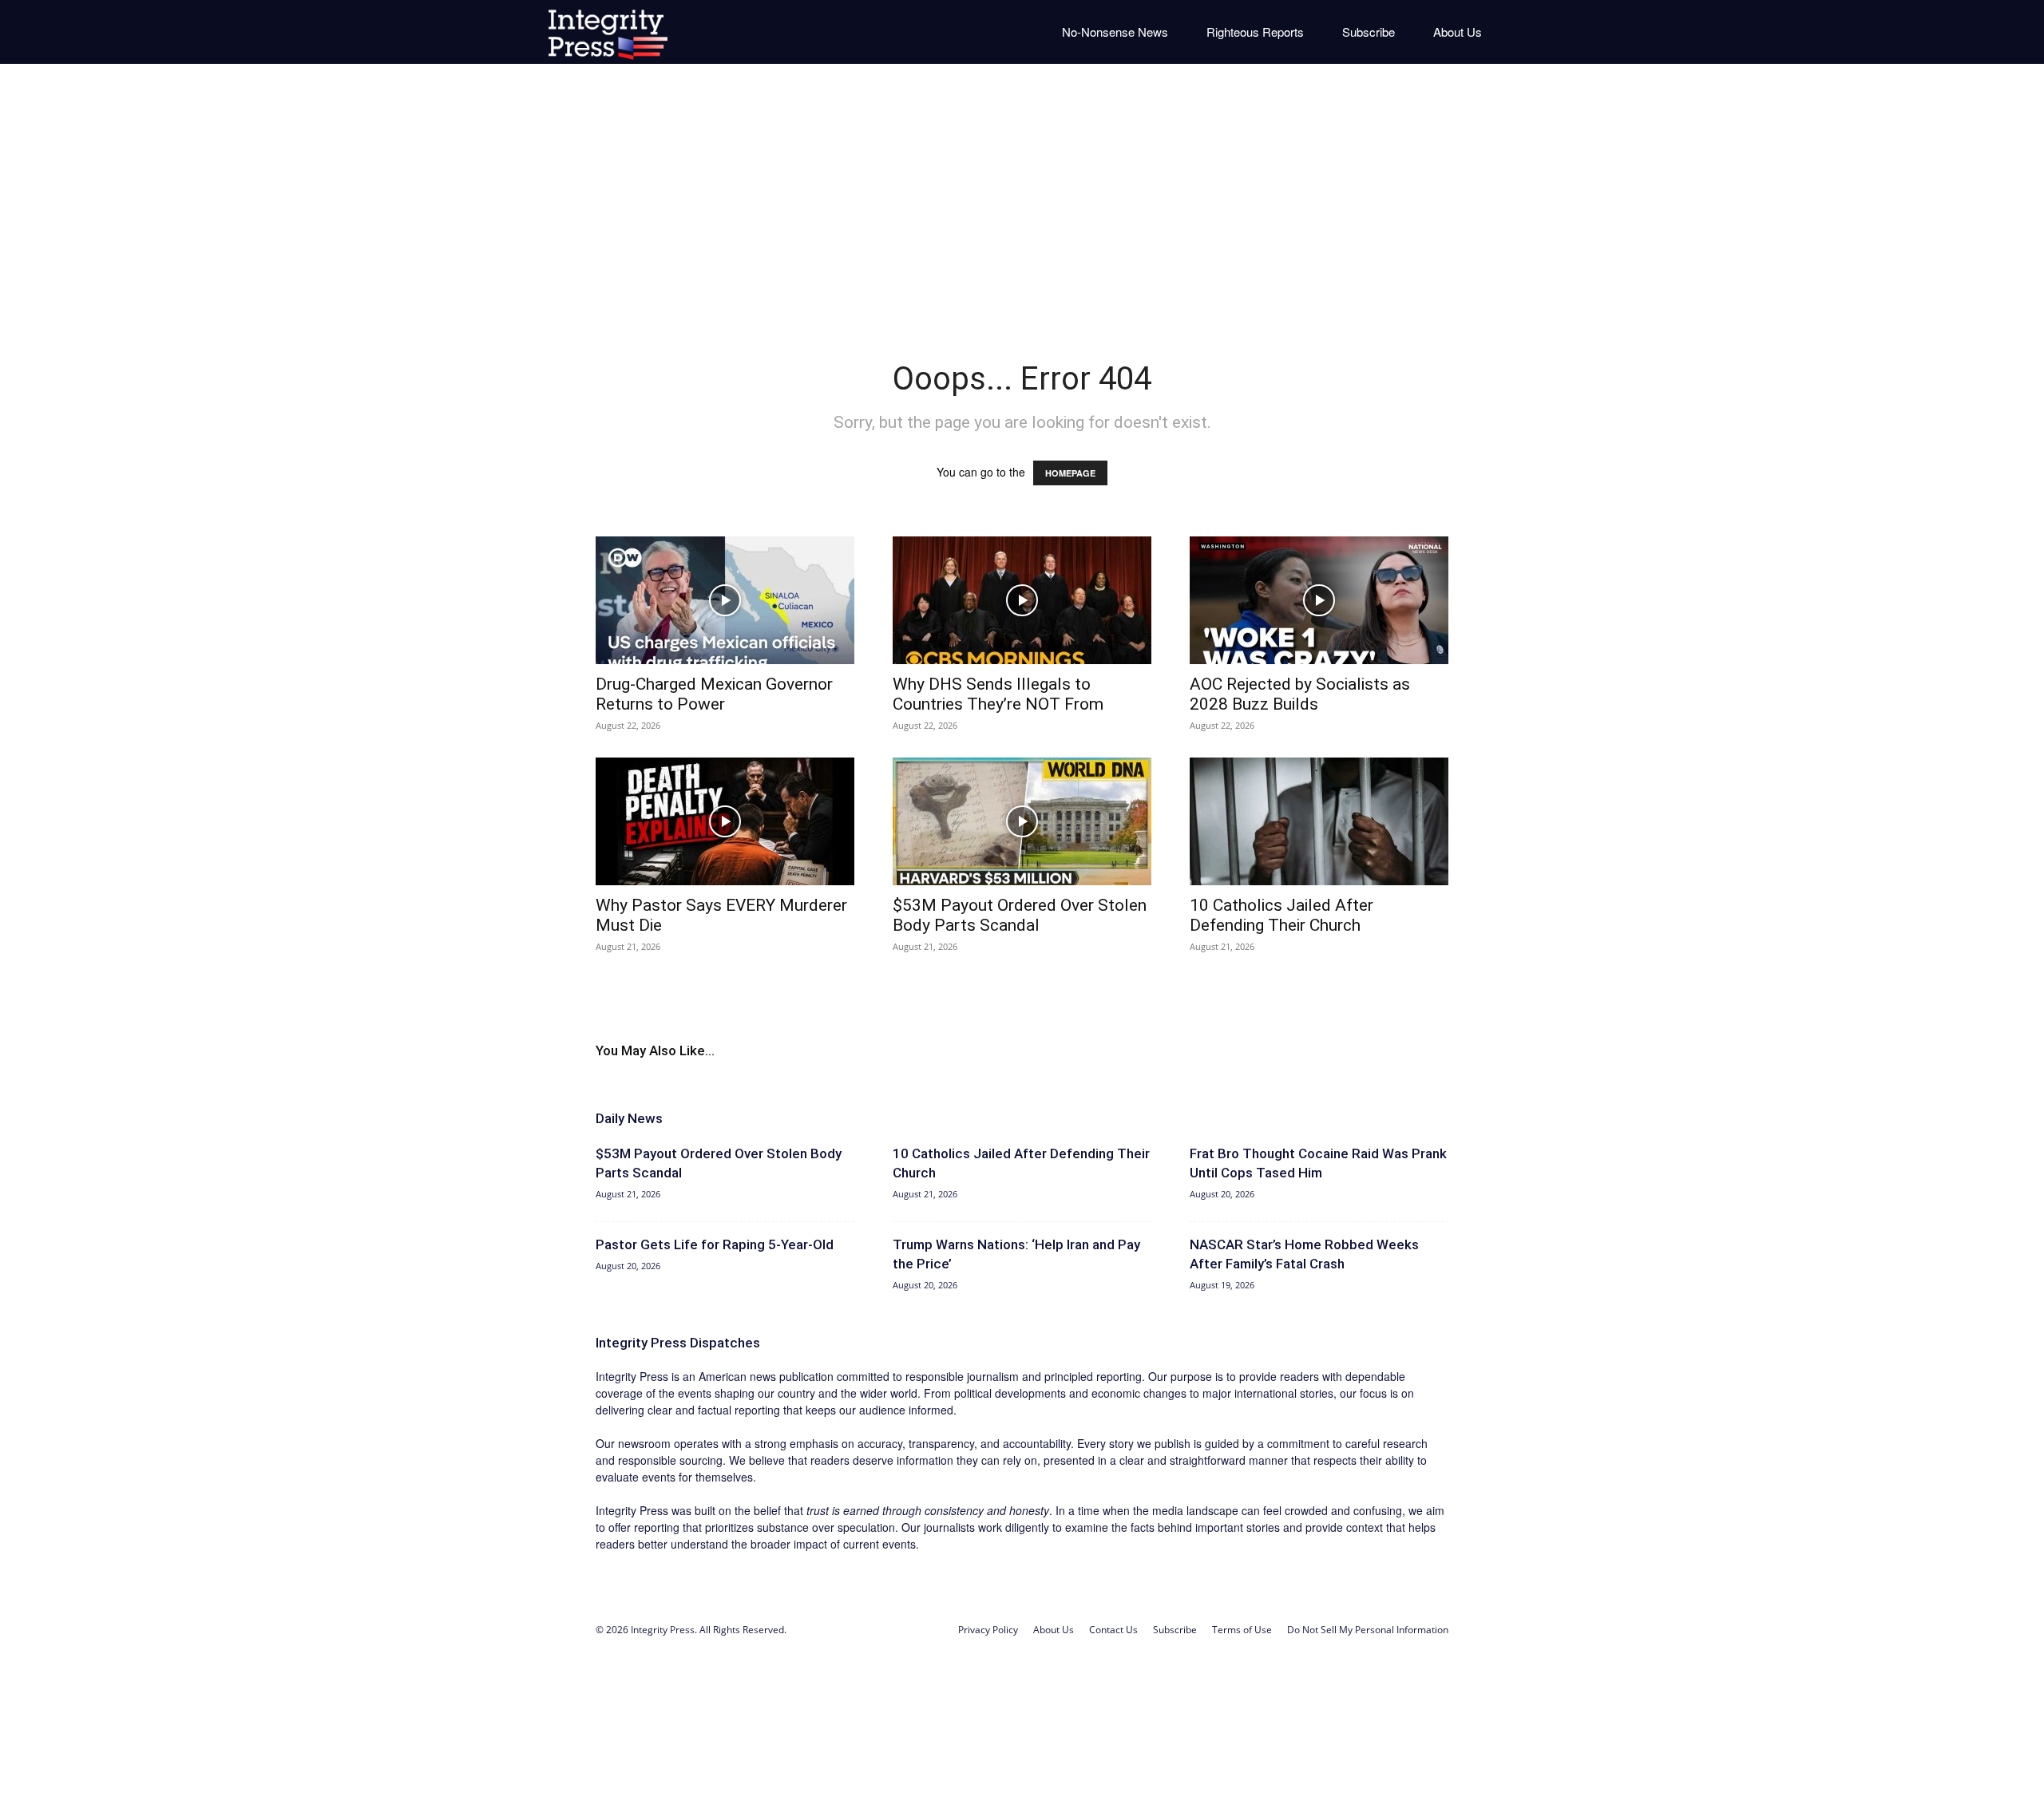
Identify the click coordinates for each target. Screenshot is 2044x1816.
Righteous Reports (1255, 32)
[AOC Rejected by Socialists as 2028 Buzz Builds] (1319, 600)
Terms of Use (1242, 1630)
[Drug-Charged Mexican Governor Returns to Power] (725, 600)
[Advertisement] (1022, 200)
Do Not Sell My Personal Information (1368, 1630)
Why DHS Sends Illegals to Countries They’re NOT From (998, 694)
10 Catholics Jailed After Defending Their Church (1281, 915)
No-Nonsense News (1115, 32)
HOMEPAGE (1070, 473)
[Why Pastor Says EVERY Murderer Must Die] (725, 821)
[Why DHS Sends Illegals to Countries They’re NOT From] (1022, 600)
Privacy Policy (988, 1630)
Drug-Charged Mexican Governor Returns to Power (714, 694)
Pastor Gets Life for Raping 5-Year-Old (715, 1244)
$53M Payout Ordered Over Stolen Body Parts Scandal (1020, 915)
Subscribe (1369, 32)
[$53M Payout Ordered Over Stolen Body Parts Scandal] (1022, 821)
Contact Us (1113, 1630)
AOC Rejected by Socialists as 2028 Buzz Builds (1300, 694)
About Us (1458, 32)
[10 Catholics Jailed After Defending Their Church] (1319, 821)
